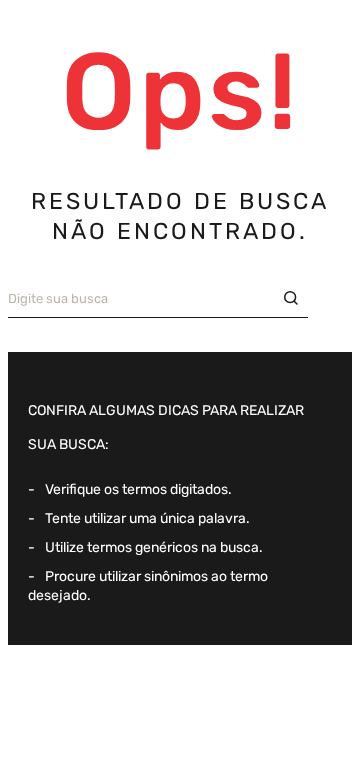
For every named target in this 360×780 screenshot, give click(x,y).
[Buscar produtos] (296, 299)
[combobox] (158, 299)
